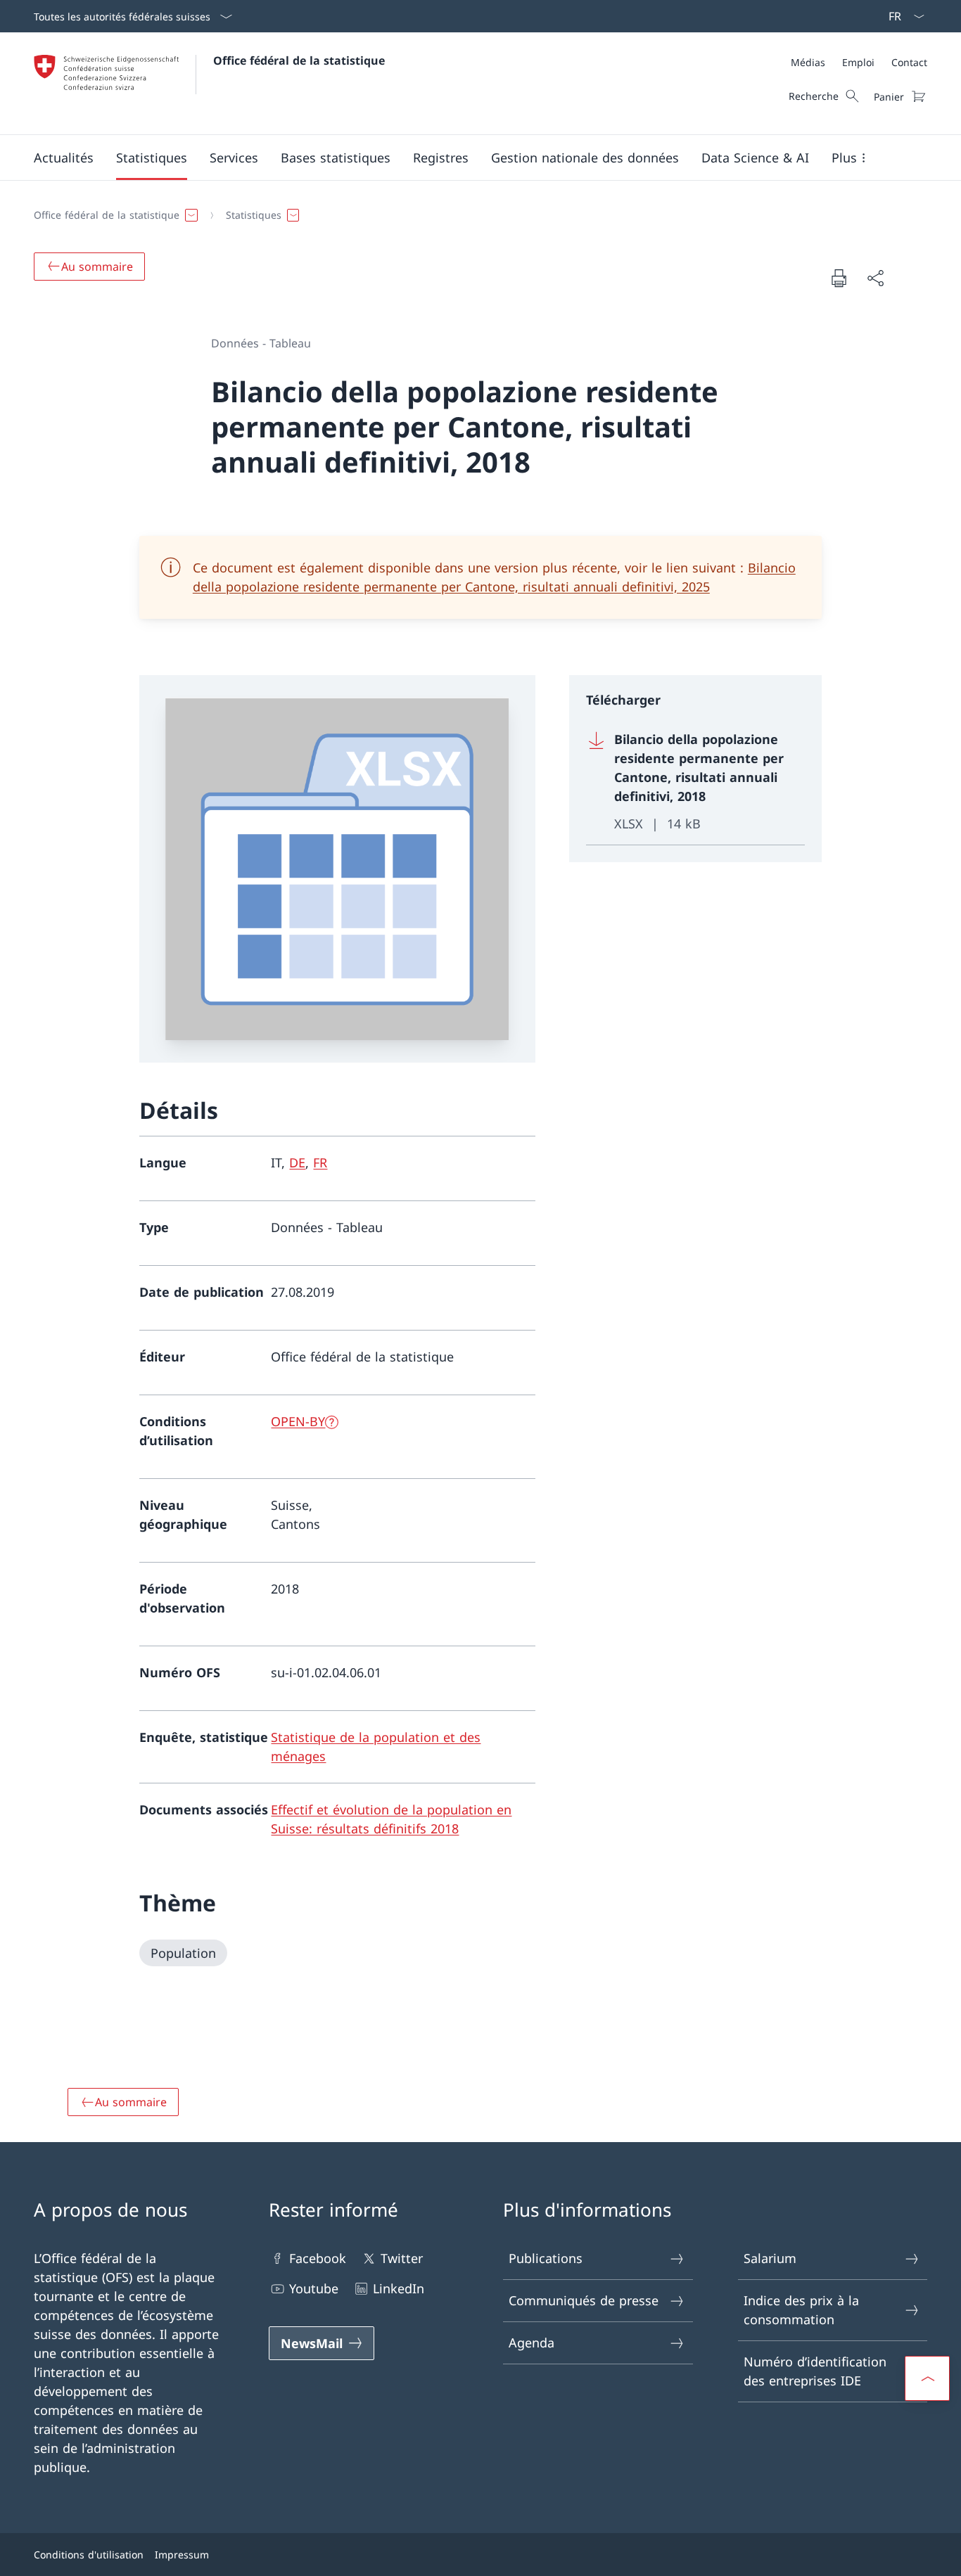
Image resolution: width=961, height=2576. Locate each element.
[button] (64, 158)
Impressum (182, 2555)
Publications (546, 2258)
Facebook (318, 2258)
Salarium (770, 2258)
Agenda (532, 2343)
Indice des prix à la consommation (801, 2310)
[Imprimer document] (839, 278)
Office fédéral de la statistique (299, 60)
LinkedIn (399, 2288)
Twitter (402, 2258)
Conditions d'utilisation (89, 2555)
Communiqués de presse (584, 2300)
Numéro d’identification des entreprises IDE (815, 2371)
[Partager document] (875, 278)
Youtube (314, 2288)
